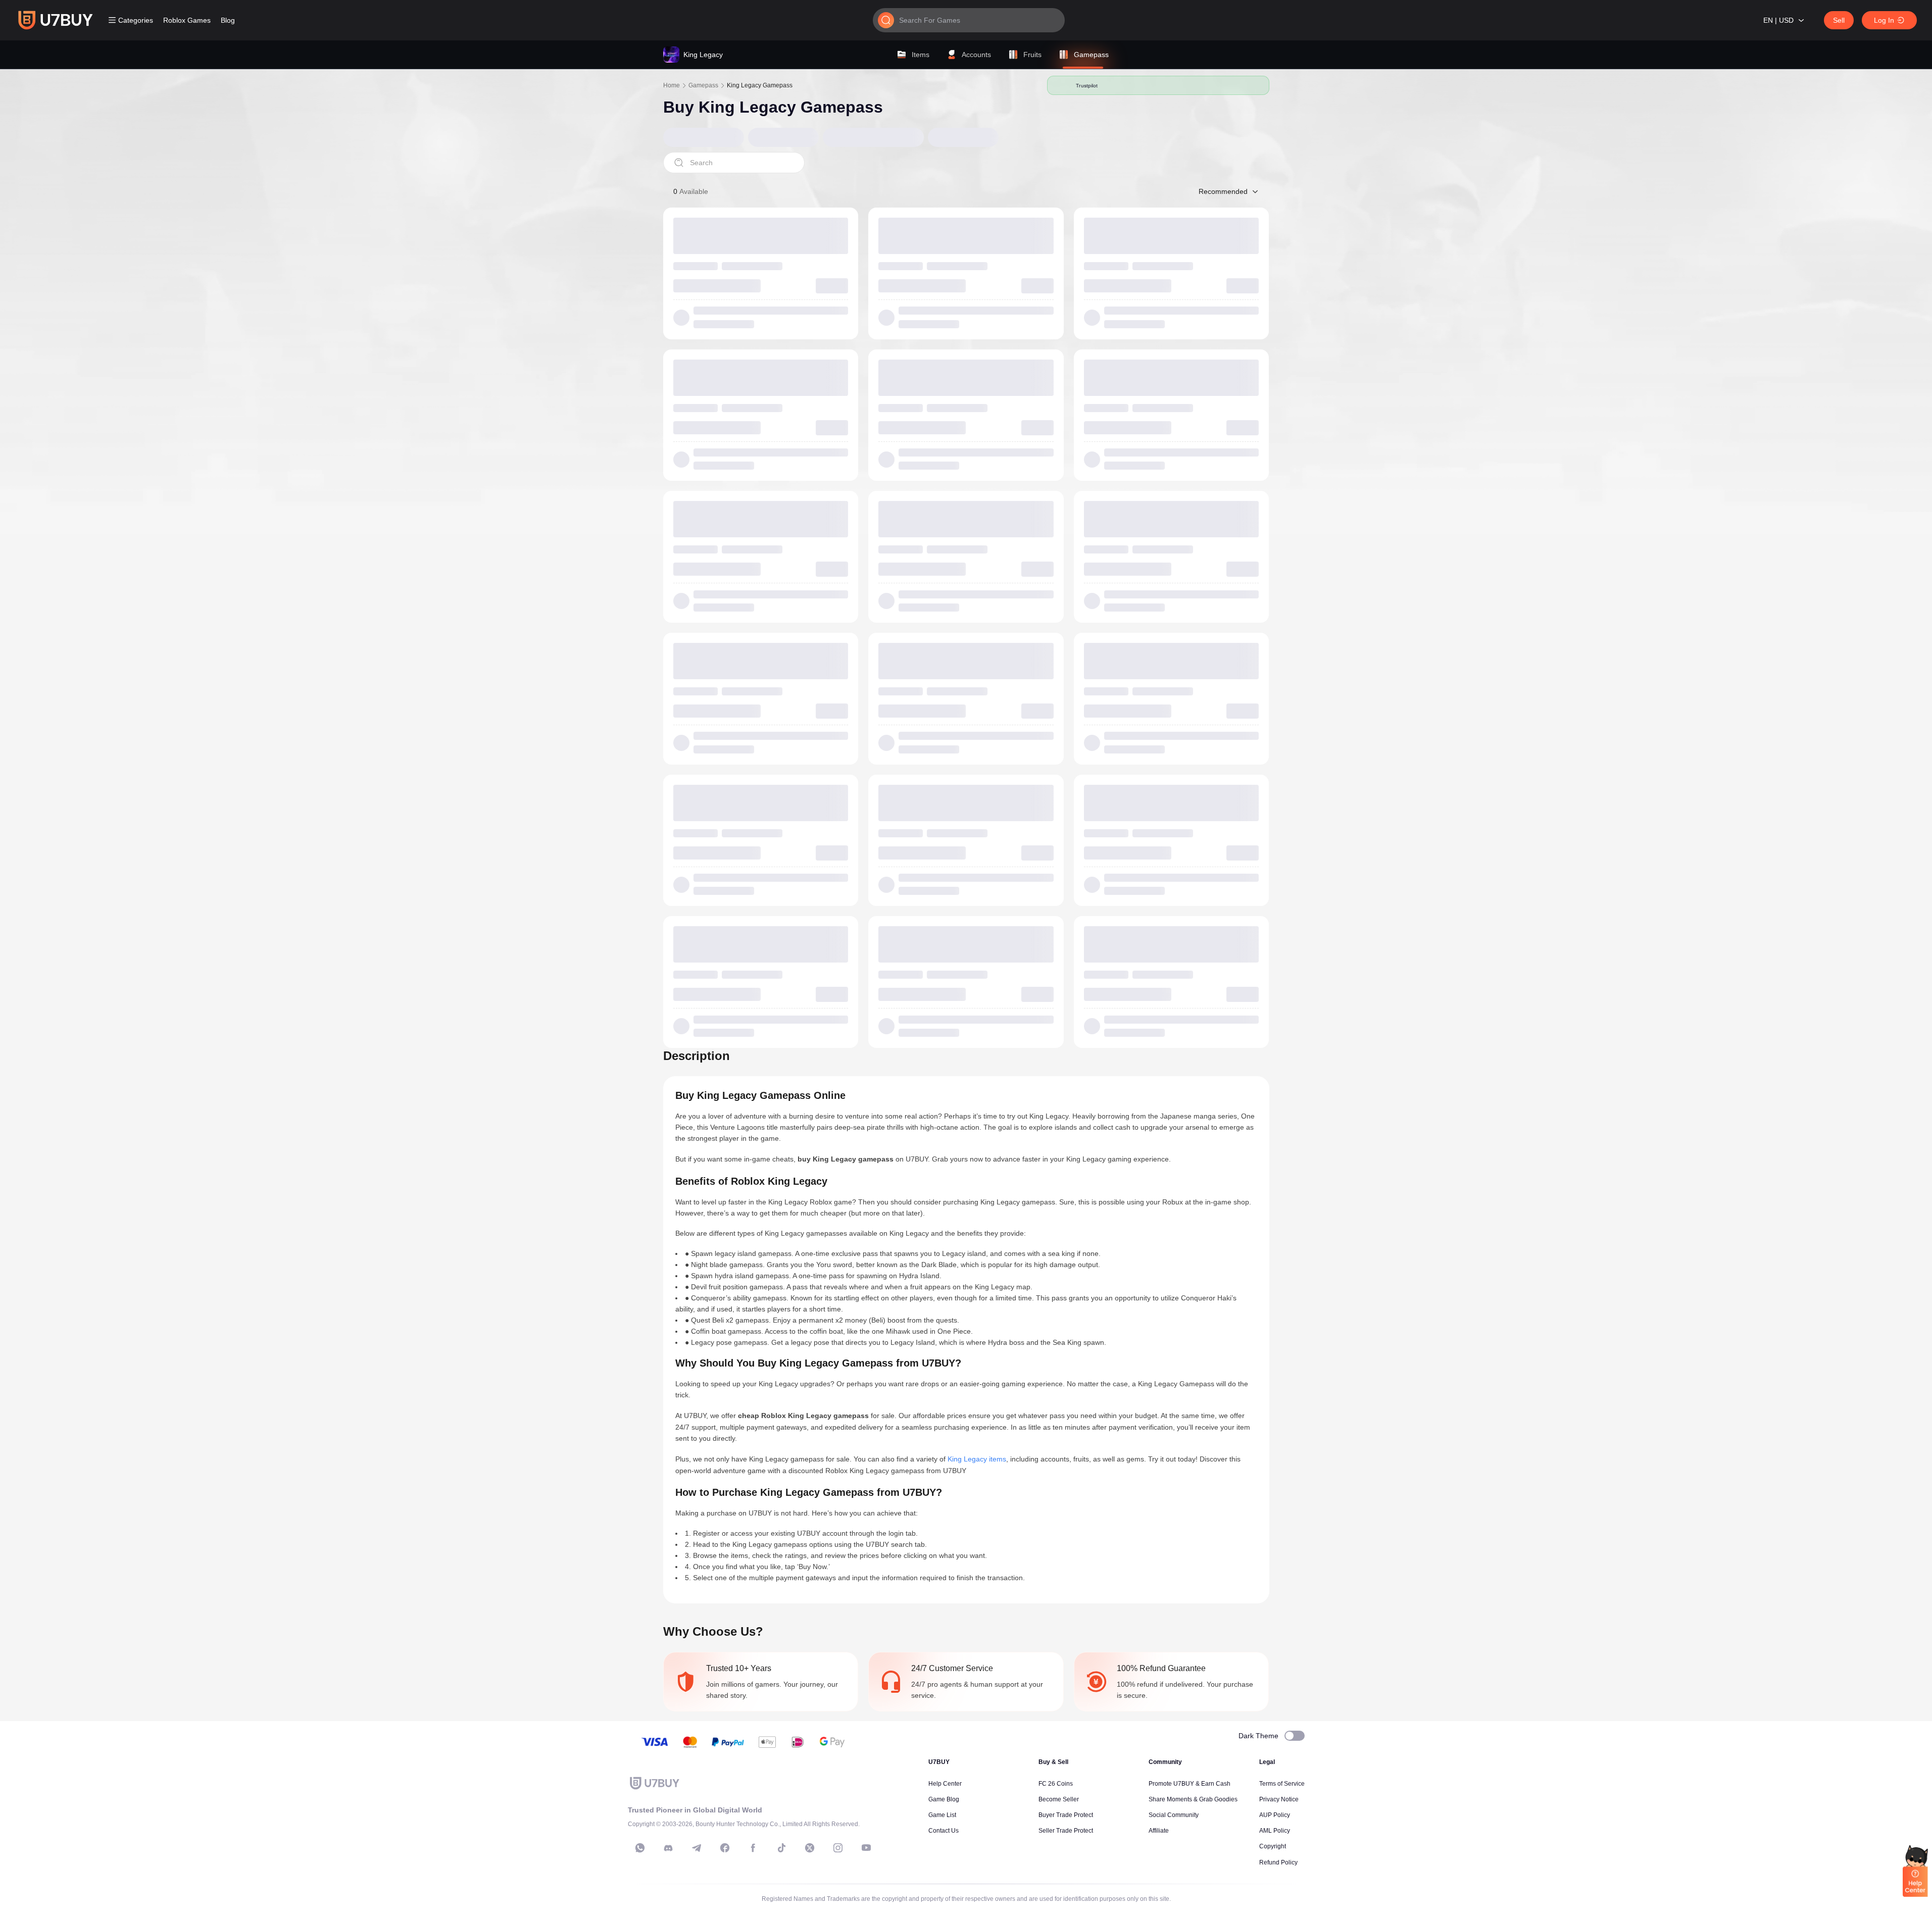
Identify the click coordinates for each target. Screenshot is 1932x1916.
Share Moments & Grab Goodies (1193, 1799)
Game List (942, 1815)
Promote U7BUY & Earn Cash (1190, 1784)
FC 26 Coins (1056, 1784)
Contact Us (944, 1831)
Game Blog (944, 1799)
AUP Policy (1275, 1815)
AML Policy (1275, 1831)
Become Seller (1059, 1799)
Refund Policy (1278, 1862)
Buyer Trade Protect (1066, 1815)
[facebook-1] (725, 1848)
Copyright (1273, 1846)
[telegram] (697, 1848)
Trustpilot (1087, 85)
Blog (228, 20)
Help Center (945, 1784)
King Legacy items (977, 1459)
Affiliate (1159, 1831)
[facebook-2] (753, 1848)
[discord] (668, 1848)
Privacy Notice (1279, 1799)
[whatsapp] (640, 1848)
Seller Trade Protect (1066, 1831)
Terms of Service (1282, 1784)
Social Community (1174, 1815)
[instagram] (838, 1848)
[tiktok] (781, 1848)
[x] (810, 1848)
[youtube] (866, 1848)
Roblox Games (187, 20)
